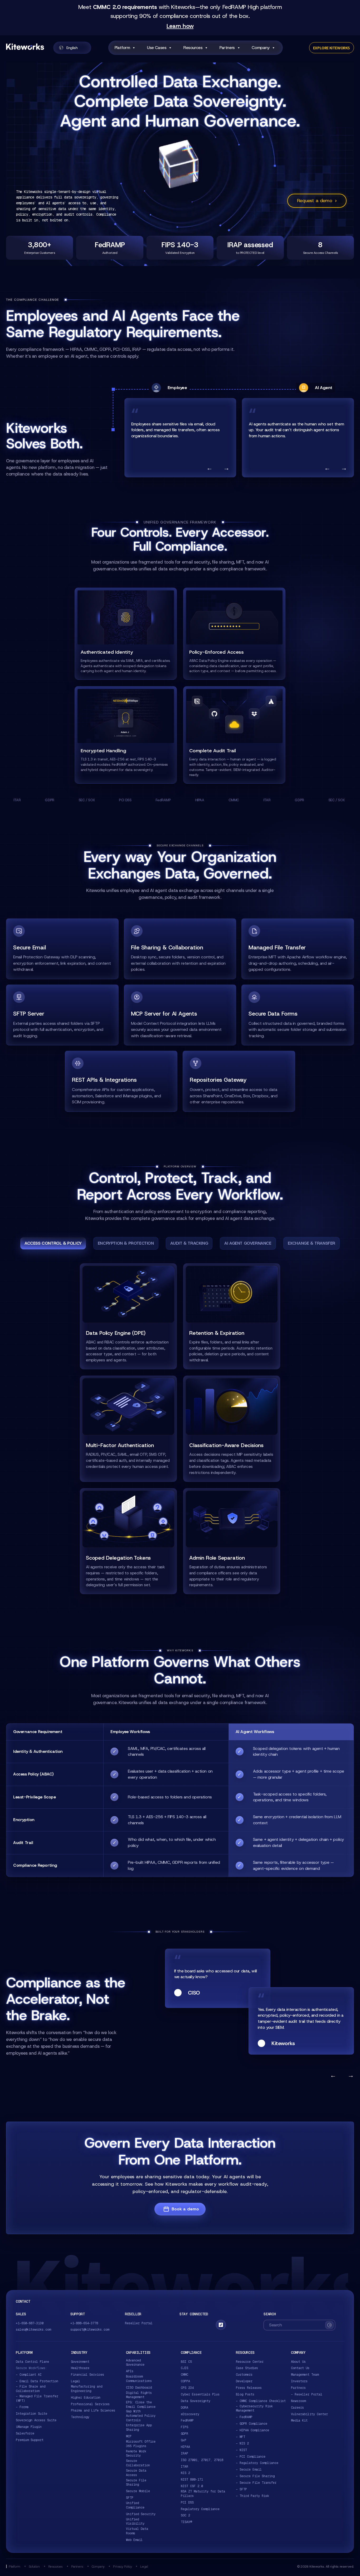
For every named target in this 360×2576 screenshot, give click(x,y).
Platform (122, 48)
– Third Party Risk (252, 2496)
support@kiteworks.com (90, 2330)
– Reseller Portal (307, 2394)
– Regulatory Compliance (257, 2463)
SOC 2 (185, 2515)
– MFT (240, 2437)
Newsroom (298, 2401)
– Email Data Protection (37, 2381)
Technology (80, 2417)
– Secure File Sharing (255, 2476)
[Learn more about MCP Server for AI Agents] (180, 1015)
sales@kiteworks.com (33, 2330)
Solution (34, 2566)
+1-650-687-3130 (30, 2323)
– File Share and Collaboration (31, 2389)
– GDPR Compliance (252, 2424)
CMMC (184, 2375)
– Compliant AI (29, 2375)
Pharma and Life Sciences (93, 2410)
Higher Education (86, 2398)
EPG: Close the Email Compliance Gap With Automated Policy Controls (141, 2411)
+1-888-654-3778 (84, 2323)
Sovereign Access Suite (36, 2420)
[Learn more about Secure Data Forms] (298, 1015)
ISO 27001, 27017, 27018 (202, 2460)
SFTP (130, 2498)
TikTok (221, 2325)
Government (80, 2362)
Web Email (134, 2540)
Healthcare (80, 2368)
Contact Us (300, 2368)
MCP (129, 2436)
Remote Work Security (136, 2454)
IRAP (184, 2453)
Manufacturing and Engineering (87, 2389)
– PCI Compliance (251, 2457)
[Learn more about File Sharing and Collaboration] (180, 949)
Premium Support (30, 2440)
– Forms (22, 2407)
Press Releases (249, 2388)
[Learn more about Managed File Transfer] (298, 949)
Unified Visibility (135, 2522)
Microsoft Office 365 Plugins (141, 2444)
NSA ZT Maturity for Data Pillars (203, 2494)
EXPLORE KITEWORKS (332, 48)
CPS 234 (187, 2388)
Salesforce (25, 2433)
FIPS (184, 2427)
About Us (298, 2362)
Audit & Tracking (189, 1243)
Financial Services (87, 2375)
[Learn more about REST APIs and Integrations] (121, 1081)
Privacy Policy (122, 2566)
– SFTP (241, 2489)
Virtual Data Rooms (137, 2531)
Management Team (305, 2375)
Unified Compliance (135, 2505)
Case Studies (247, 2368)
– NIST (241, 2450)
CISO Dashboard (139, 2388)
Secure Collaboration (138, 2463)
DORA (184, 2408)
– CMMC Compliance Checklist (261, 2401)
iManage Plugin (29, 2427)
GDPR (184, 2434)
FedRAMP (187, 2420)
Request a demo (317, 201)
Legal (76, 2381)
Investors (299, 2381)
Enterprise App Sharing (139, 2427)
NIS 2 (185, 2473)
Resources (193, 48)
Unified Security (141, 2514)
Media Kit (299, 2420)
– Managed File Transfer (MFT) (37, 2398)
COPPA (185, 2381)
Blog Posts (245, 2394)
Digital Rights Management (139, 2395)
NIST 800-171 (192, 2480)
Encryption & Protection (126, 1243)
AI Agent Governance (248, 1243)
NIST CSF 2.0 (192, 2486)
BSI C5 (186, 2362)
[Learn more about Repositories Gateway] (239, 1081)
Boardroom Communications (139, 2379)
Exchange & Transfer (312, 1243)
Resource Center (250, 2362)
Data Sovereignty (196, 2401)
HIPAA (185, 2447)
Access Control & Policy (53, 1243)
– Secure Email (249, 2470)
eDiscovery (190, 2414)
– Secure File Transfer (256, 2483)
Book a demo (185, 2209)
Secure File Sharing (136, 2483)
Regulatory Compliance (200, 2509)
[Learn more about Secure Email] (62, 949)
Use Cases (157, 48)
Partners (227, 48)
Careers (297, 2408)
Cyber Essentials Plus (200, 2394)
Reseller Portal (139, 2323)
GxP (184, 2440)
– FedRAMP (244, 2417)
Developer (244, 2381)
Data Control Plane (32, 2362)
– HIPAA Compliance (252, 2430)
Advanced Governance (135, 2363)
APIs (130, 2371)
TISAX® (186, 2522)
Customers (244, 2375)
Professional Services (90, 2404)
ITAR (184, 2467)
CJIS (184, 2368)
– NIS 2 (242, 2443)
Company (261, 48)
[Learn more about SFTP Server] (62, 1015)
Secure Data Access (136, 2473)
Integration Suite (31, 2414)
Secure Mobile (138, 2491)
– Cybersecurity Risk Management (254, 2408)
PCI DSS (187, 2502)
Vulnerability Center (309, 2414)
